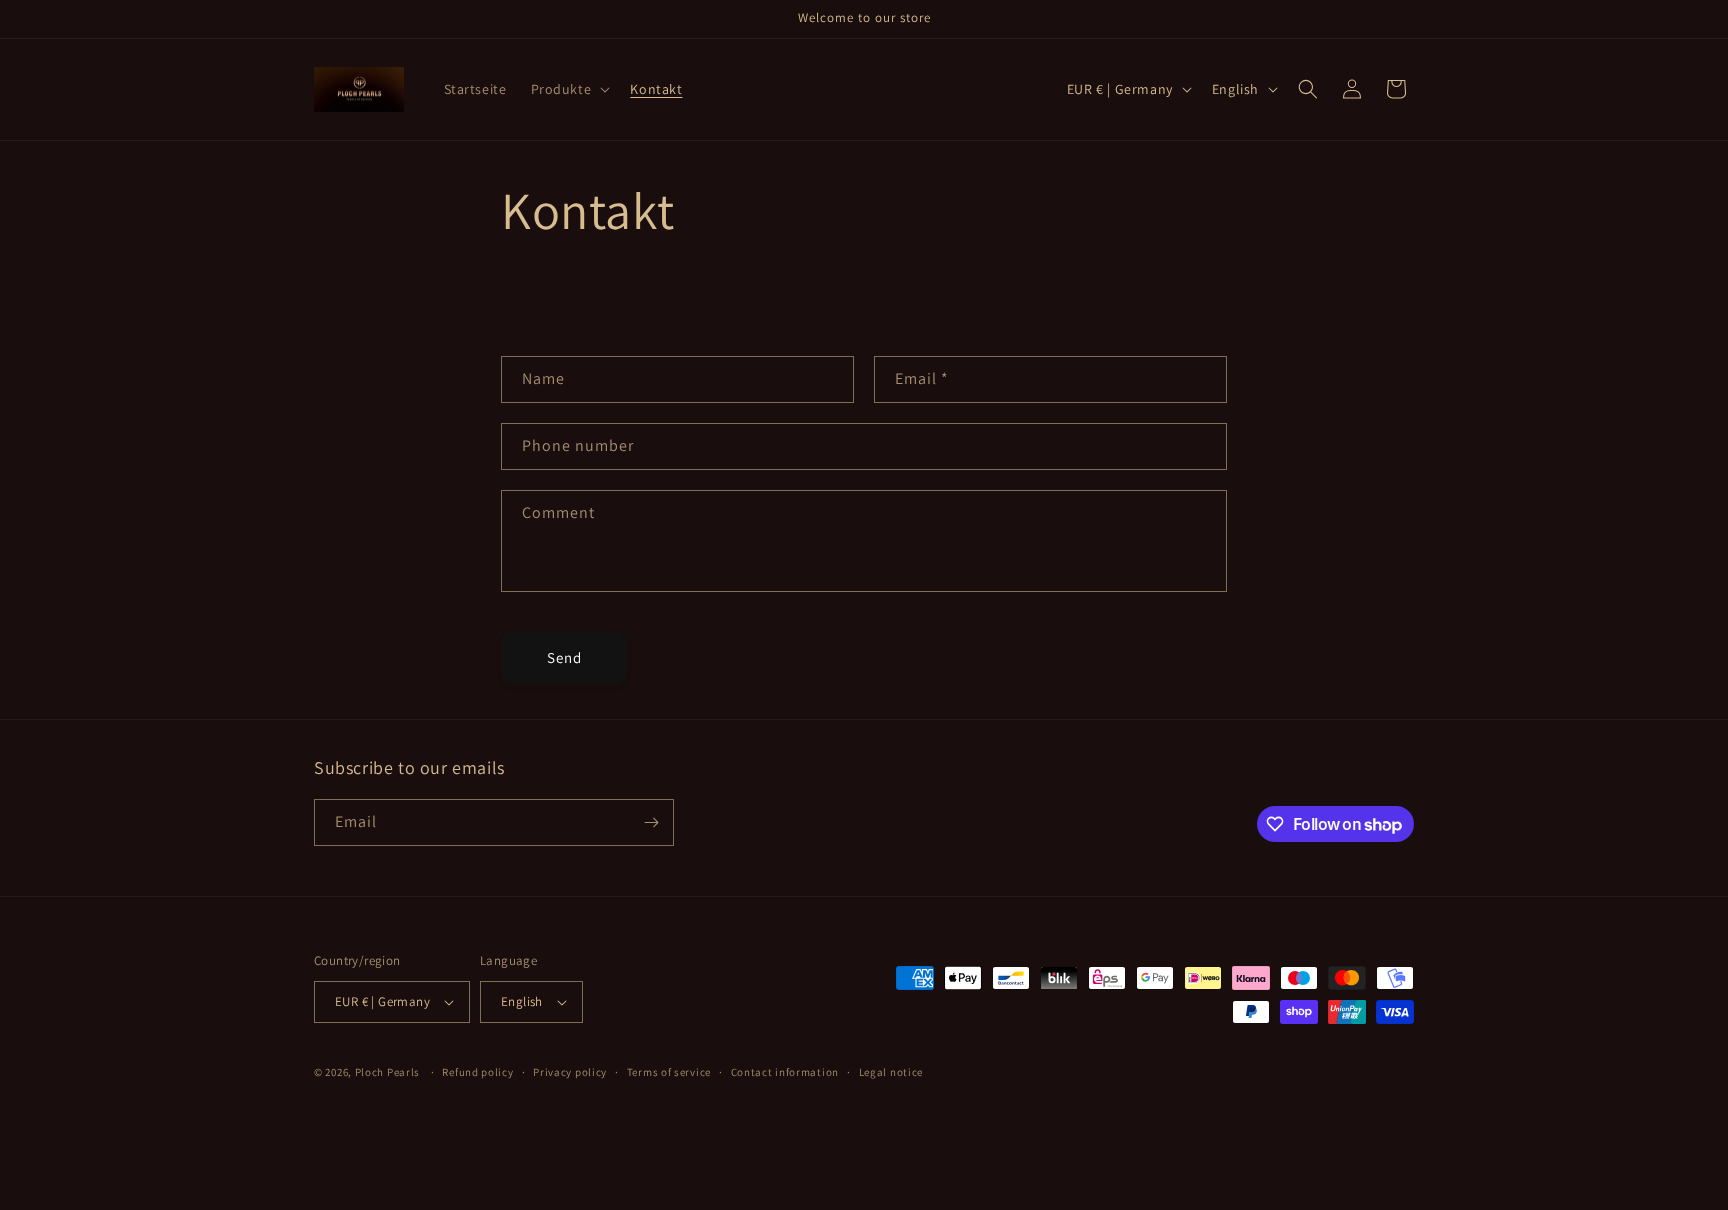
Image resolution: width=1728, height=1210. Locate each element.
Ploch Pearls (389, 1072)
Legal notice (891, 1072)
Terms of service (669, 1072)
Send (564, 657)
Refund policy (477, 1072)
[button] (569, 89)
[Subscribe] (651, 822)
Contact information (785, 1072)
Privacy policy (570, 1072)
